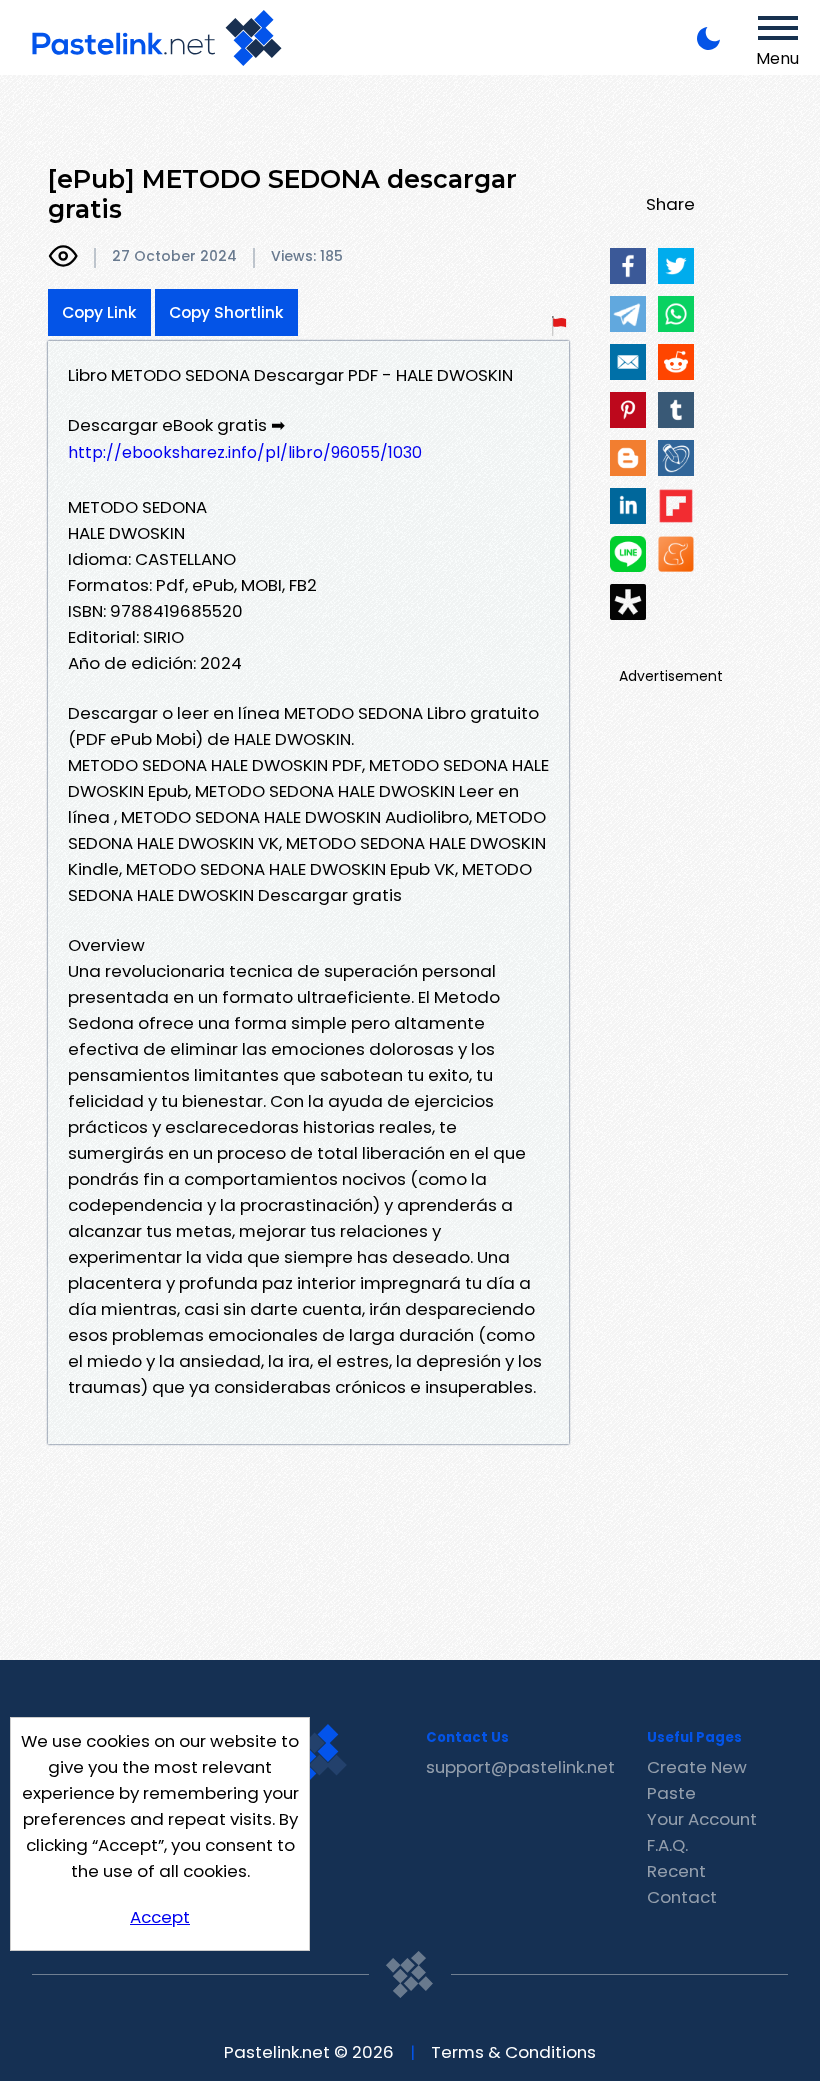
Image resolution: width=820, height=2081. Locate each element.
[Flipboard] (676, 506)
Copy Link (99, 312)
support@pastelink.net (520, 1767)
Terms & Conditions (513, 2052)
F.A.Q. (667, 1845)
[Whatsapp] (676, 314)
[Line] (628, 554)
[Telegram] (628, 314)
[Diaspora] (628, 602)
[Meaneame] (676, 554)
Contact (682, 1897)
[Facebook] (628, 266)
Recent (676, 1871)
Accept (160, 1917)
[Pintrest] (628, 410)
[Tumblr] (676, 410)
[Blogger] (628, 458)
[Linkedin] (628, 506)
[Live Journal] (676, 458)
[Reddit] (676, 362)
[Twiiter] (676, 266)
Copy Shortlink (226, 312)
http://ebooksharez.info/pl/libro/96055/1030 (245, 452)
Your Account (702, 1819)
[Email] (628, 362)
